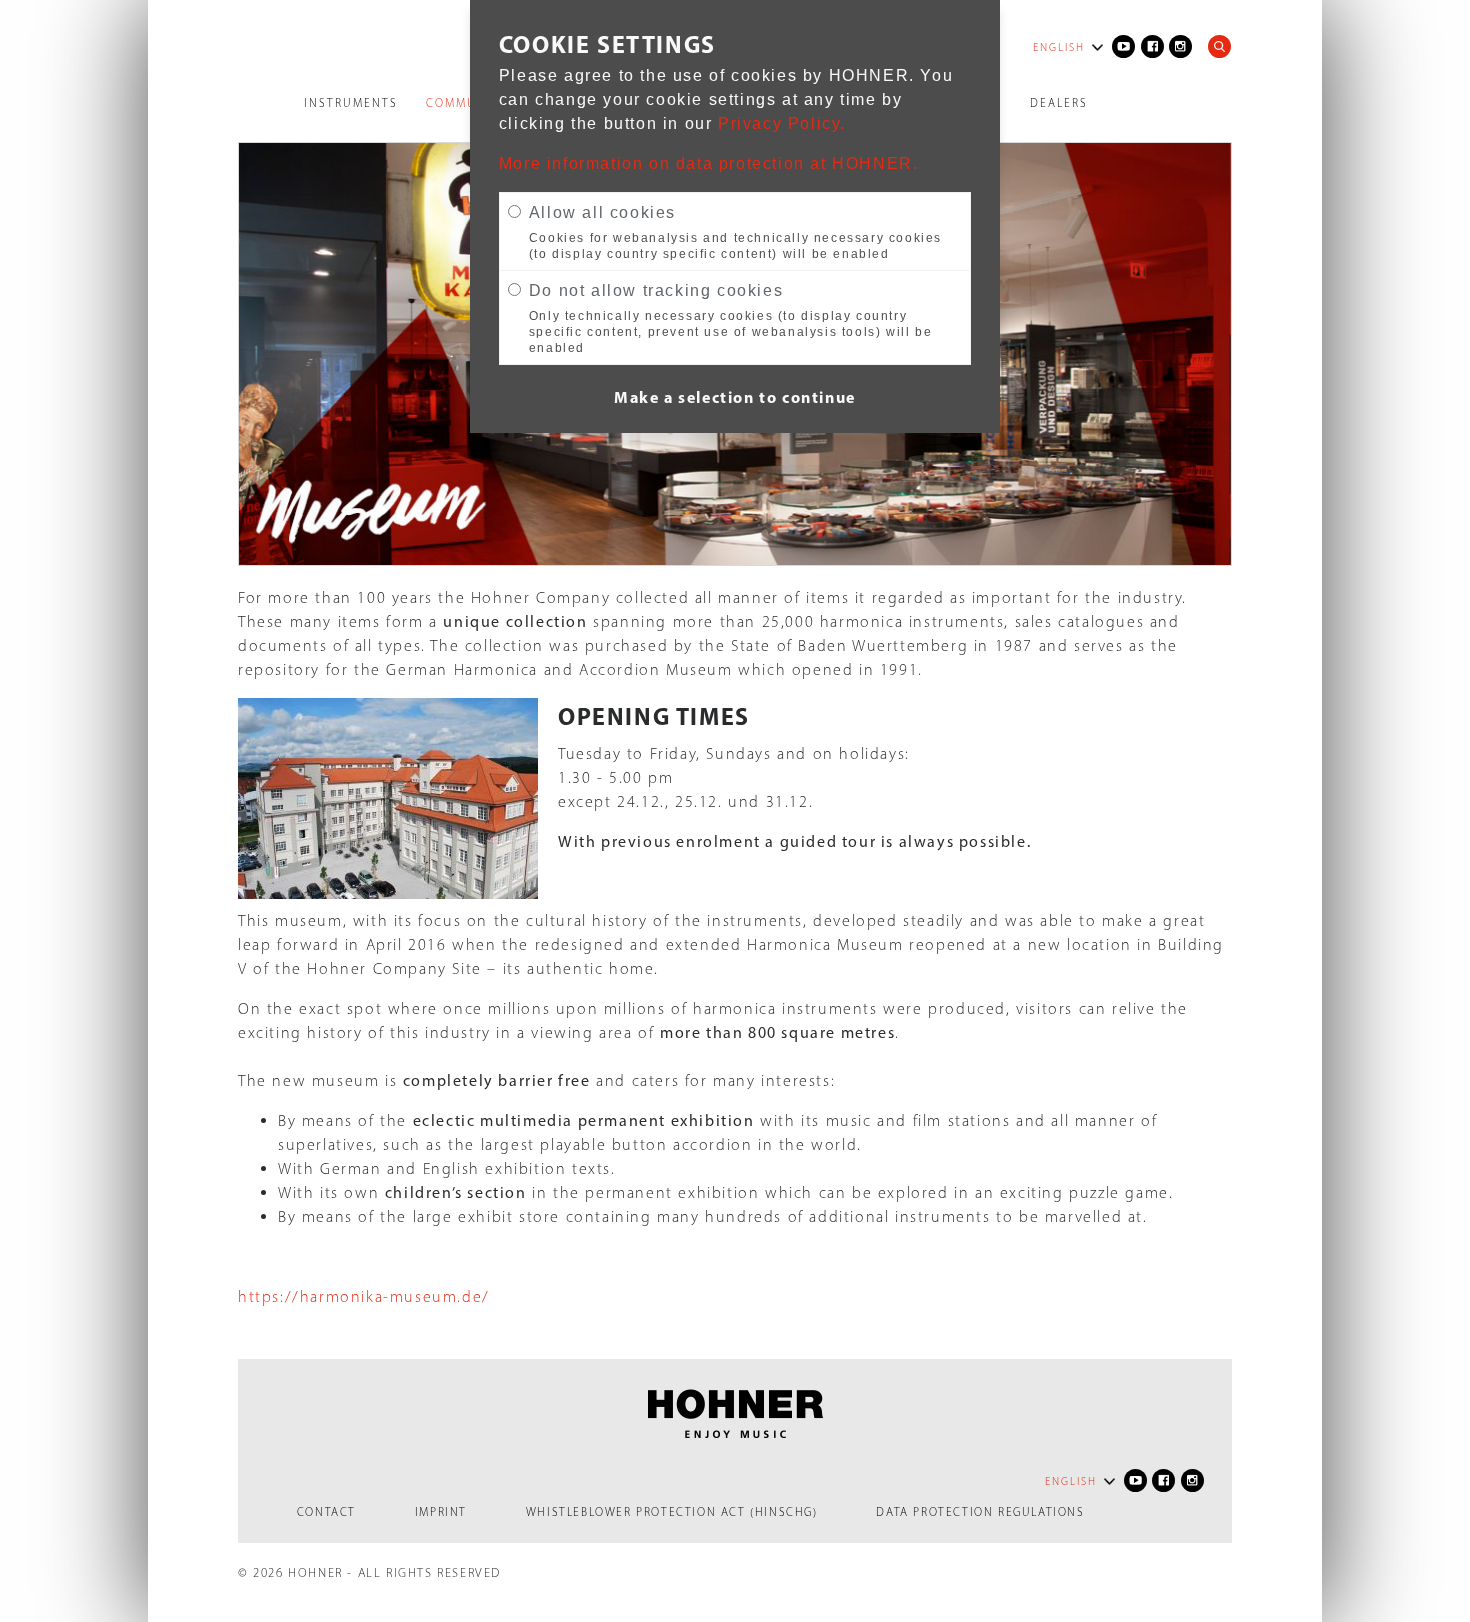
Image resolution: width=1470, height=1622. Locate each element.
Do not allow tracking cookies (656, 290)
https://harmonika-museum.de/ (364, 1296)
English (1059, 47)
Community (467, 103)
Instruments (351, 103)
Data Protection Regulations (980, 1512)
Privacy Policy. (782, 123)
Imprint (441, 1512)
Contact (326, 1512)
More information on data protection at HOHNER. (709, 163)
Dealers (1059, 103)
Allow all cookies (602, 212)
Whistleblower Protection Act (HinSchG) (672, 1512)
